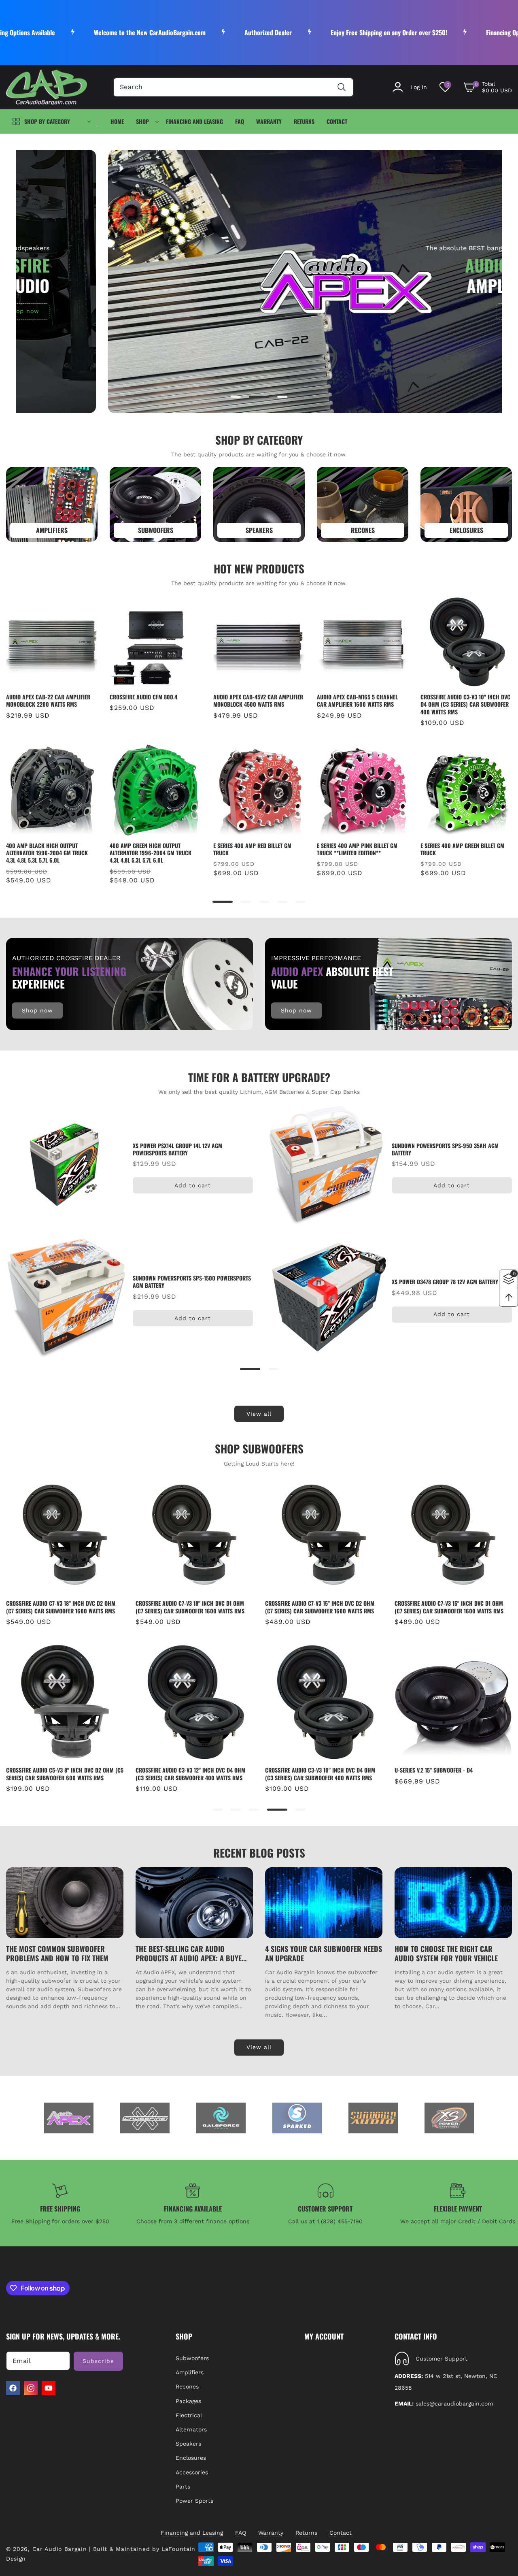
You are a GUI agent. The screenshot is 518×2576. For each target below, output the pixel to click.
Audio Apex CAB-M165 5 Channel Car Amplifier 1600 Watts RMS (357, 701)
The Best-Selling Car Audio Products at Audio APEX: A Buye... (62, 1954)
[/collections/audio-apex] (69, 2118)
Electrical (189, 2415)
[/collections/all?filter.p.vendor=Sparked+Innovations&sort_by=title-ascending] (297, 2118)
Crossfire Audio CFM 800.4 (143, 697)
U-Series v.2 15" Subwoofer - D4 (175, 1770)
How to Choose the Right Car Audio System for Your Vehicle (317, 1954)
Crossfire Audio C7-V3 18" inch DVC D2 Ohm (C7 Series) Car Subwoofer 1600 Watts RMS (449, 1774)
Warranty (271, 2533)
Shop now (430, 311)
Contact (341, 2533)
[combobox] (233, 87)
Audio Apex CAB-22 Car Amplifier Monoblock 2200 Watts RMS (48, 701)
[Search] (342, 87)
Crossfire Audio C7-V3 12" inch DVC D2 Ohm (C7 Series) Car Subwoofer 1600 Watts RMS (320, 1607)
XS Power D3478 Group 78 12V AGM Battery (445, 1282)
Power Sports (194, 2501)
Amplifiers (190, 2372)
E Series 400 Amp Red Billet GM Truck (252, 849)
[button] (488, 87)
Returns (306, 2533)
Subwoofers (192, 2358)
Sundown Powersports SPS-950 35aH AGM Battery (445, 1149)
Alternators (191, 2429)
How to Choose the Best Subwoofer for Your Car (437, 1954)
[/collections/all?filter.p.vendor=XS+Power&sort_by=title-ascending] (449, 2118)
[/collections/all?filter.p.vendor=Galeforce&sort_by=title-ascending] (221, 2118)
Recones (187, 2387)
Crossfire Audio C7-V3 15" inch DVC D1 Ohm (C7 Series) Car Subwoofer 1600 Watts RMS (190, 1607)
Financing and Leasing (192, 2533)
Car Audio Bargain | (62, 2549)
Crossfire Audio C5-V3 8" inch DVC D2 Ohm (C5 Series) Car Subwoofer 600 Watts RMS (453, 1607)
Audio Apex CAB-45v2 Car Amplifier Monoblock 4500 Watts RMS (258, 701)
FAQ (241, 2533)
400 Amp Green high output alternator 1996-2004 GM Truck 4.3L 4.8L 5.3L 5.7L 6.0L (151, 853)
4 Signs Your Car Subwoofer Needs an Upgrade (194, 1954)
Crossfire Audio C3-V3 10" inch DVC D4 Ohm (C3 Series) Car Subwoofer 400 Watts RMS (465, 704)
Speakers (188, 2444)
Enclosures (191, 2458)
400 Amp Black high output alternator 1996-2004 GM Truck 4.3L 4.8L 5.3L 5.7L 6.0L (47, 853)
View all (259, 1414)
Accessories (192, 2472)
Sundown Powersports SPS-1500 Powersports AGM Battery (192, 1282)
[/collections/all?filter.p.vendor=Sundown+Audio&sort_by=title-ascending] (373, 2118)
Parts (183, 2487)
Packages (188, 2401)
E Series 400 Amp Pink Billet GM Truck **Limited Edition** (357, 849)
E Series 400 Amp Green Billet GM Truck (462, 849)
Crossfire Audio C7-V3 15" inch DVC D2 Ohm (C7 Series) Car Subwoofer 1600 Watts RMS (61, 1607)
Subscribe (98, 2361)
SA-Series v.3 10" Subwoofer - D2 (306, 1769)
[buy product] (52, 504)
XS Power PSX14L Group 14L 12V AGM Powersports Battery (177, 1149)
